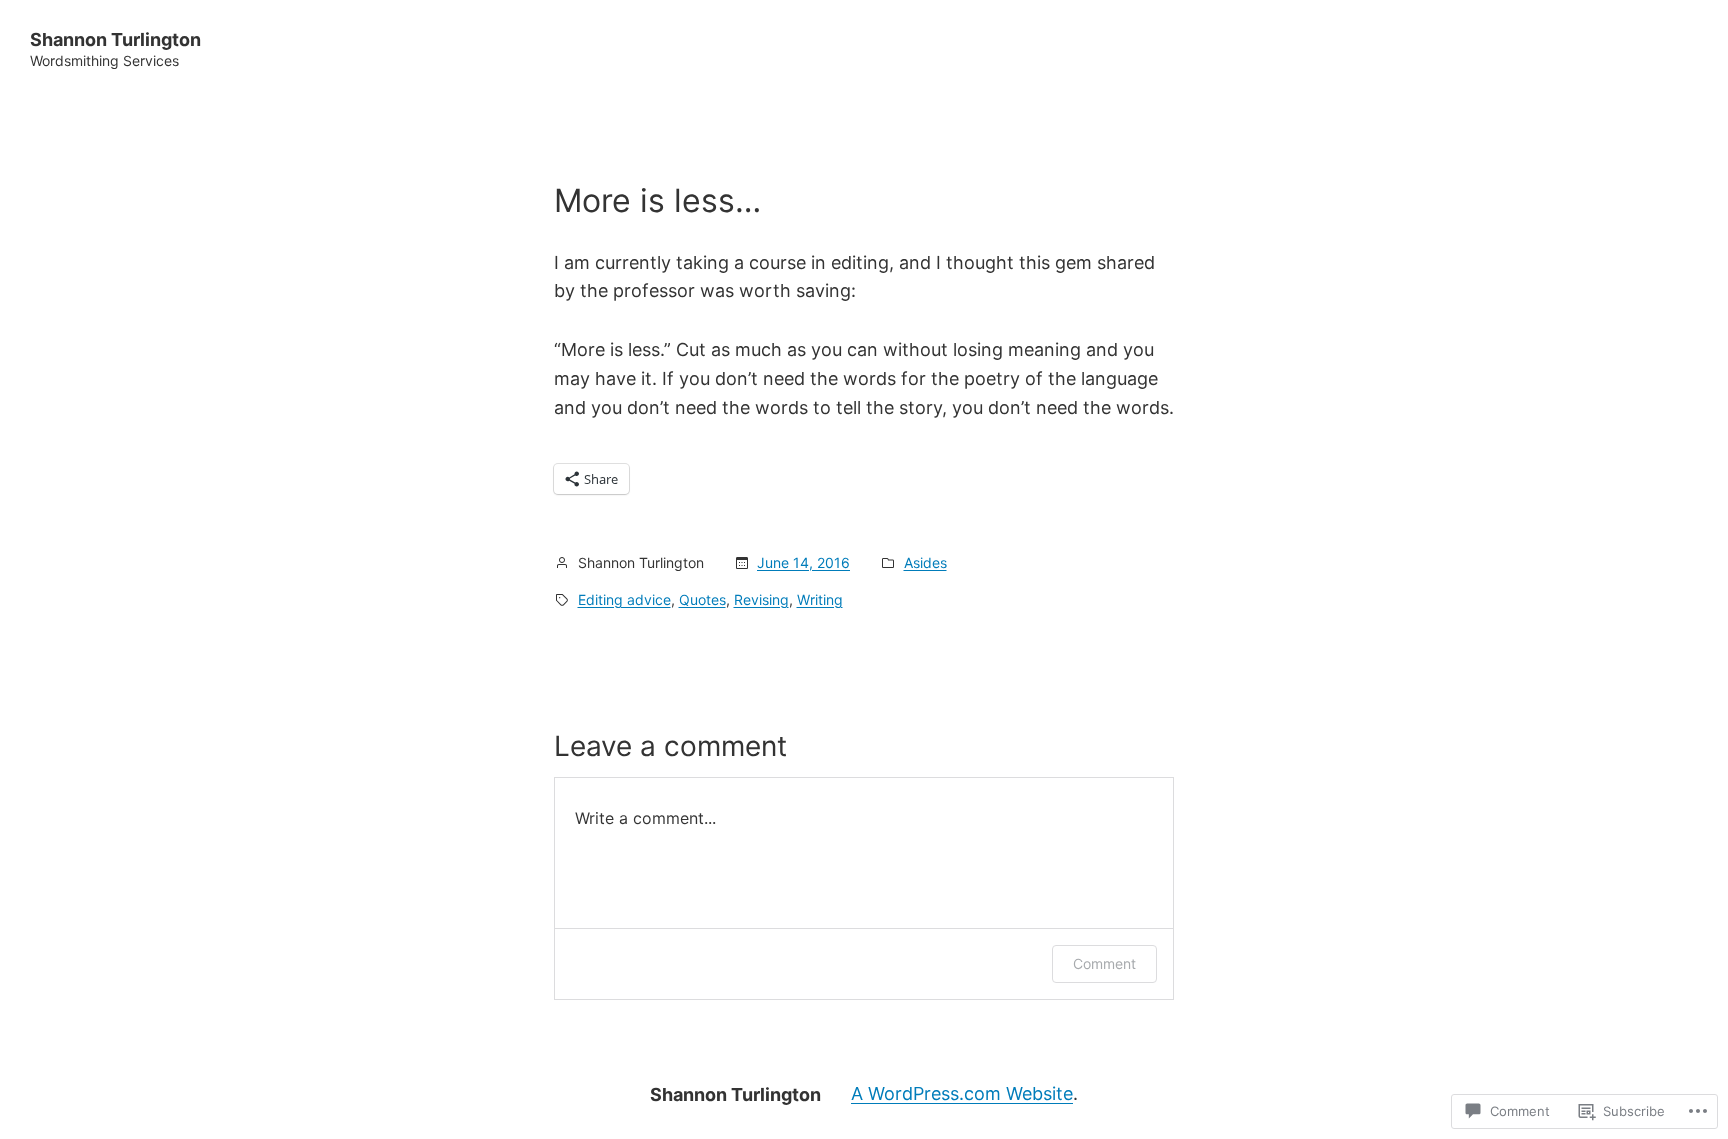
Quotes (702, 599)
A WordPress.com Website (962, 1093)
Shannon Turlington (115, 39)
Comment (1104, 963)
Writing (820, 599)
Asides (925, 562)
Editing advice (624, 599)
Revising (761, 599)
